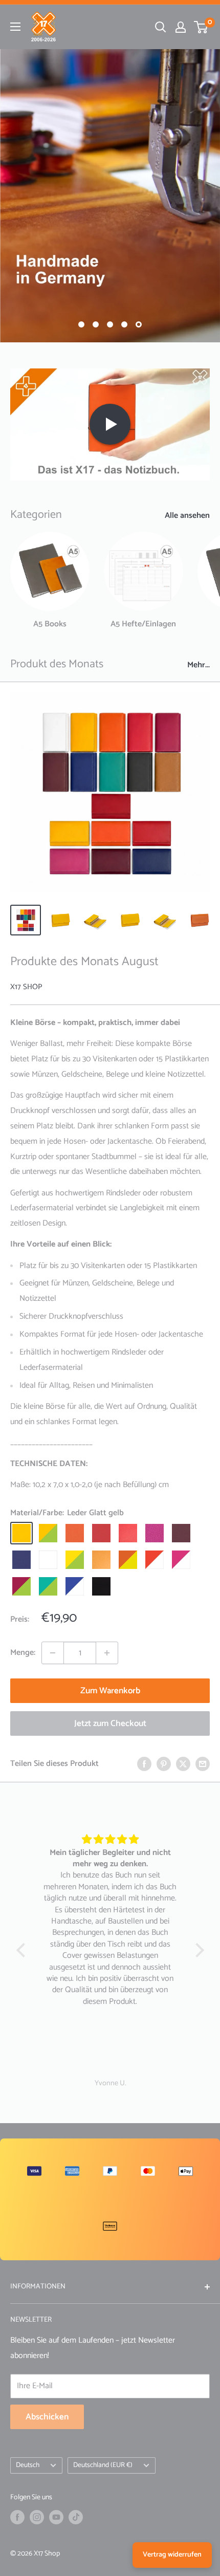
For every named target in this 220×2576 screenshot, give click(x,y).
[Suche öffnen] (161, 27)
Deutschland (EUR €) (103, 2465)
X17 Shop (26, 987)
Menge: (23, 1653)
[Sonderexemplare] (110, 196)
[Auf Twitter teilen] (183, 1764)
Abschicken (47, 2417)
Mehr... (199, 665)
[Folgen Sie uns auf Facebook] (17, 2517)
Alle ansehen (187, 516)
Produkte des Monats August (84, 962)
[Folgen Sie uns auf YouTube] (56, 2517)
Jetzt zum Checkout (110, 1723)
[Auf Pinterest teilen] (164, 1764)
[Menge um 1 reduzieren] (53, 1653)
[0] (201, 27)
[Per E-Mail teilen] (203, 1764)
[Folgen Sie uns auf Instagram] (37, 2517)
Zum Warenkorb (110, 1691)
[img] (110, 1840)
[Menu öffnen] (15, 27)
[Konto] (181, 27)
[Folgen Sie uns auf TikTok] (76, 2517)
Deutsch (28, 2465)
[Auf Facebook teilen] (144, 1764)
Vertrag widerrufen (172, 2555)
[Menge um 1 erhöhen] (107, 1653)
